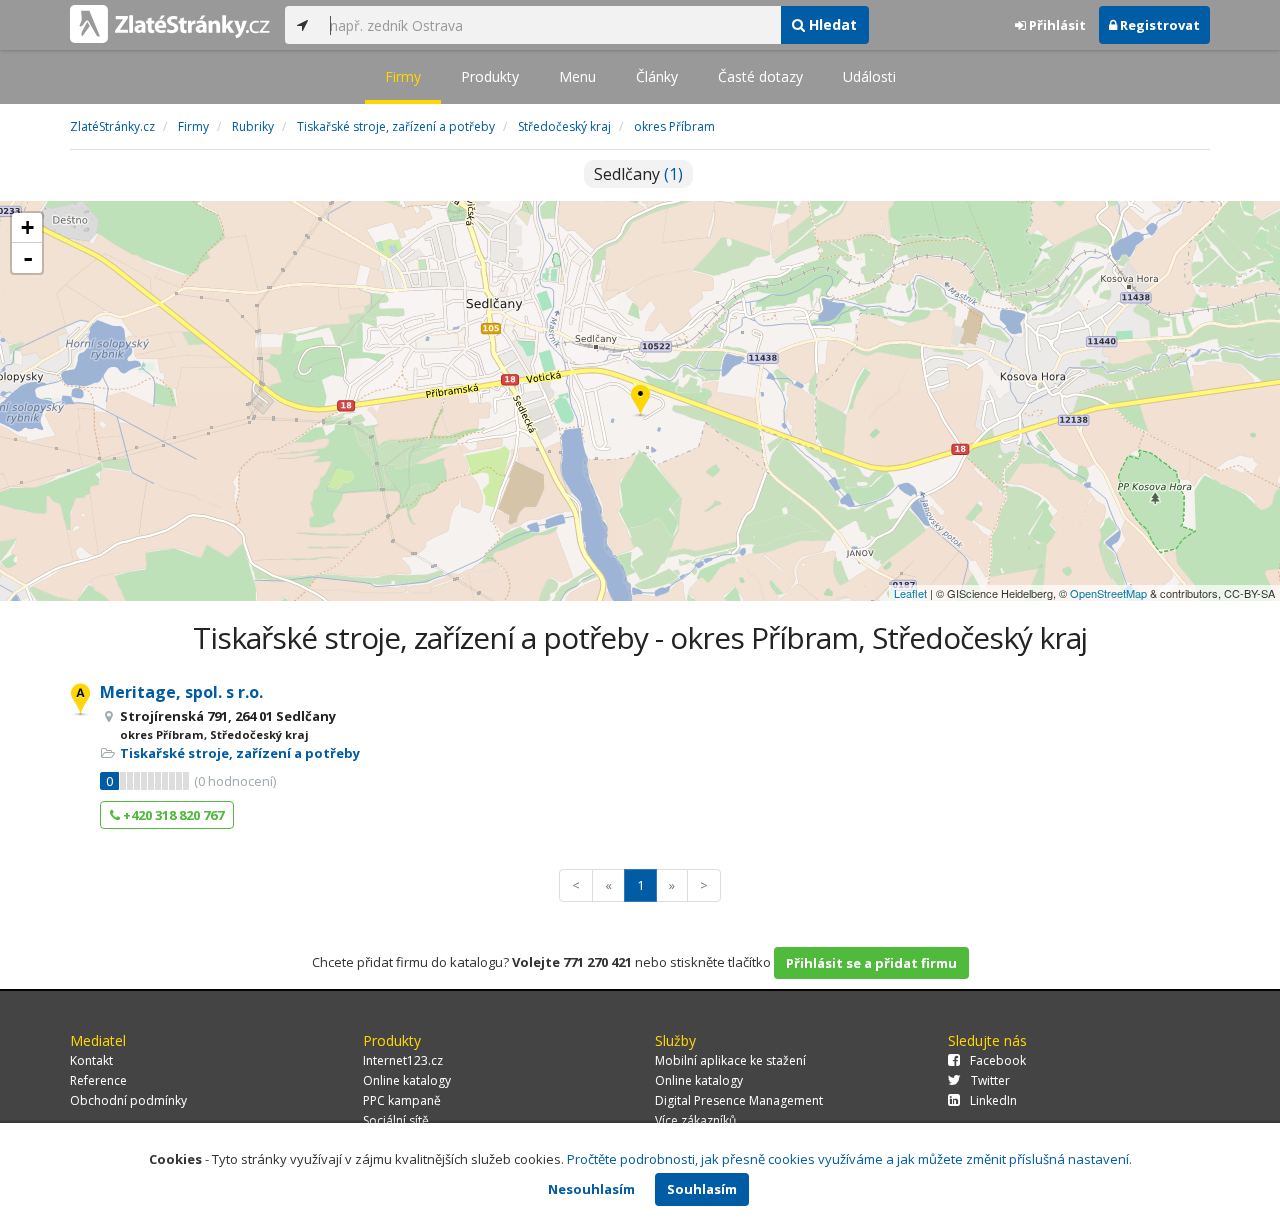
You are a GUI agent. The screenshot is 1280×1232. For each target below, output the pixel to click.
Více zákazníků (695, 1120)
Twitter (990, 1080)
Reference (98, 1080)
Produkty (490, 76)
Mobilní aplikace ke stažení (730, 1060)
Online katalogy (407, 1080)
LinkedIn (993, 1100)
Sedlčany (638, 174)
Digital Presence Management (739, 1100)
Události (869, 76)
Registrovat (1158, 25)
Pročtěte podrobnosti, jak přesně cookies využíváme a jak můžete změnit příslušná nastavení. (849, 1159)
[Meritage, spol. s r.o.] (640, 401)
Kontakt (91, 1060)
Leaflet (910, 593)
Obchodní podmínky (128, 1100)
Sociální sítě (396, 1120)
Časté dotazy (760, 76)
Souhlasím (702, 1189)
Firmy (403, 76)
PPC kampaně (402, 1100)
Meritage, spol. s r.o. (181, 692)
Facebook (998, 1060)
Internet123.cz (403, 1060)
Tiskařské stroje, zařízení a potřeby (240, 753)
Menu (577, 76)
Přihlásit (1056, 25)
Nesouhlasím (591, 1189)
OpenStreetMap (1108, 593)
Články (657, 76)
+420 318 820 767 (172, 815)
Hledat (831, 24)
